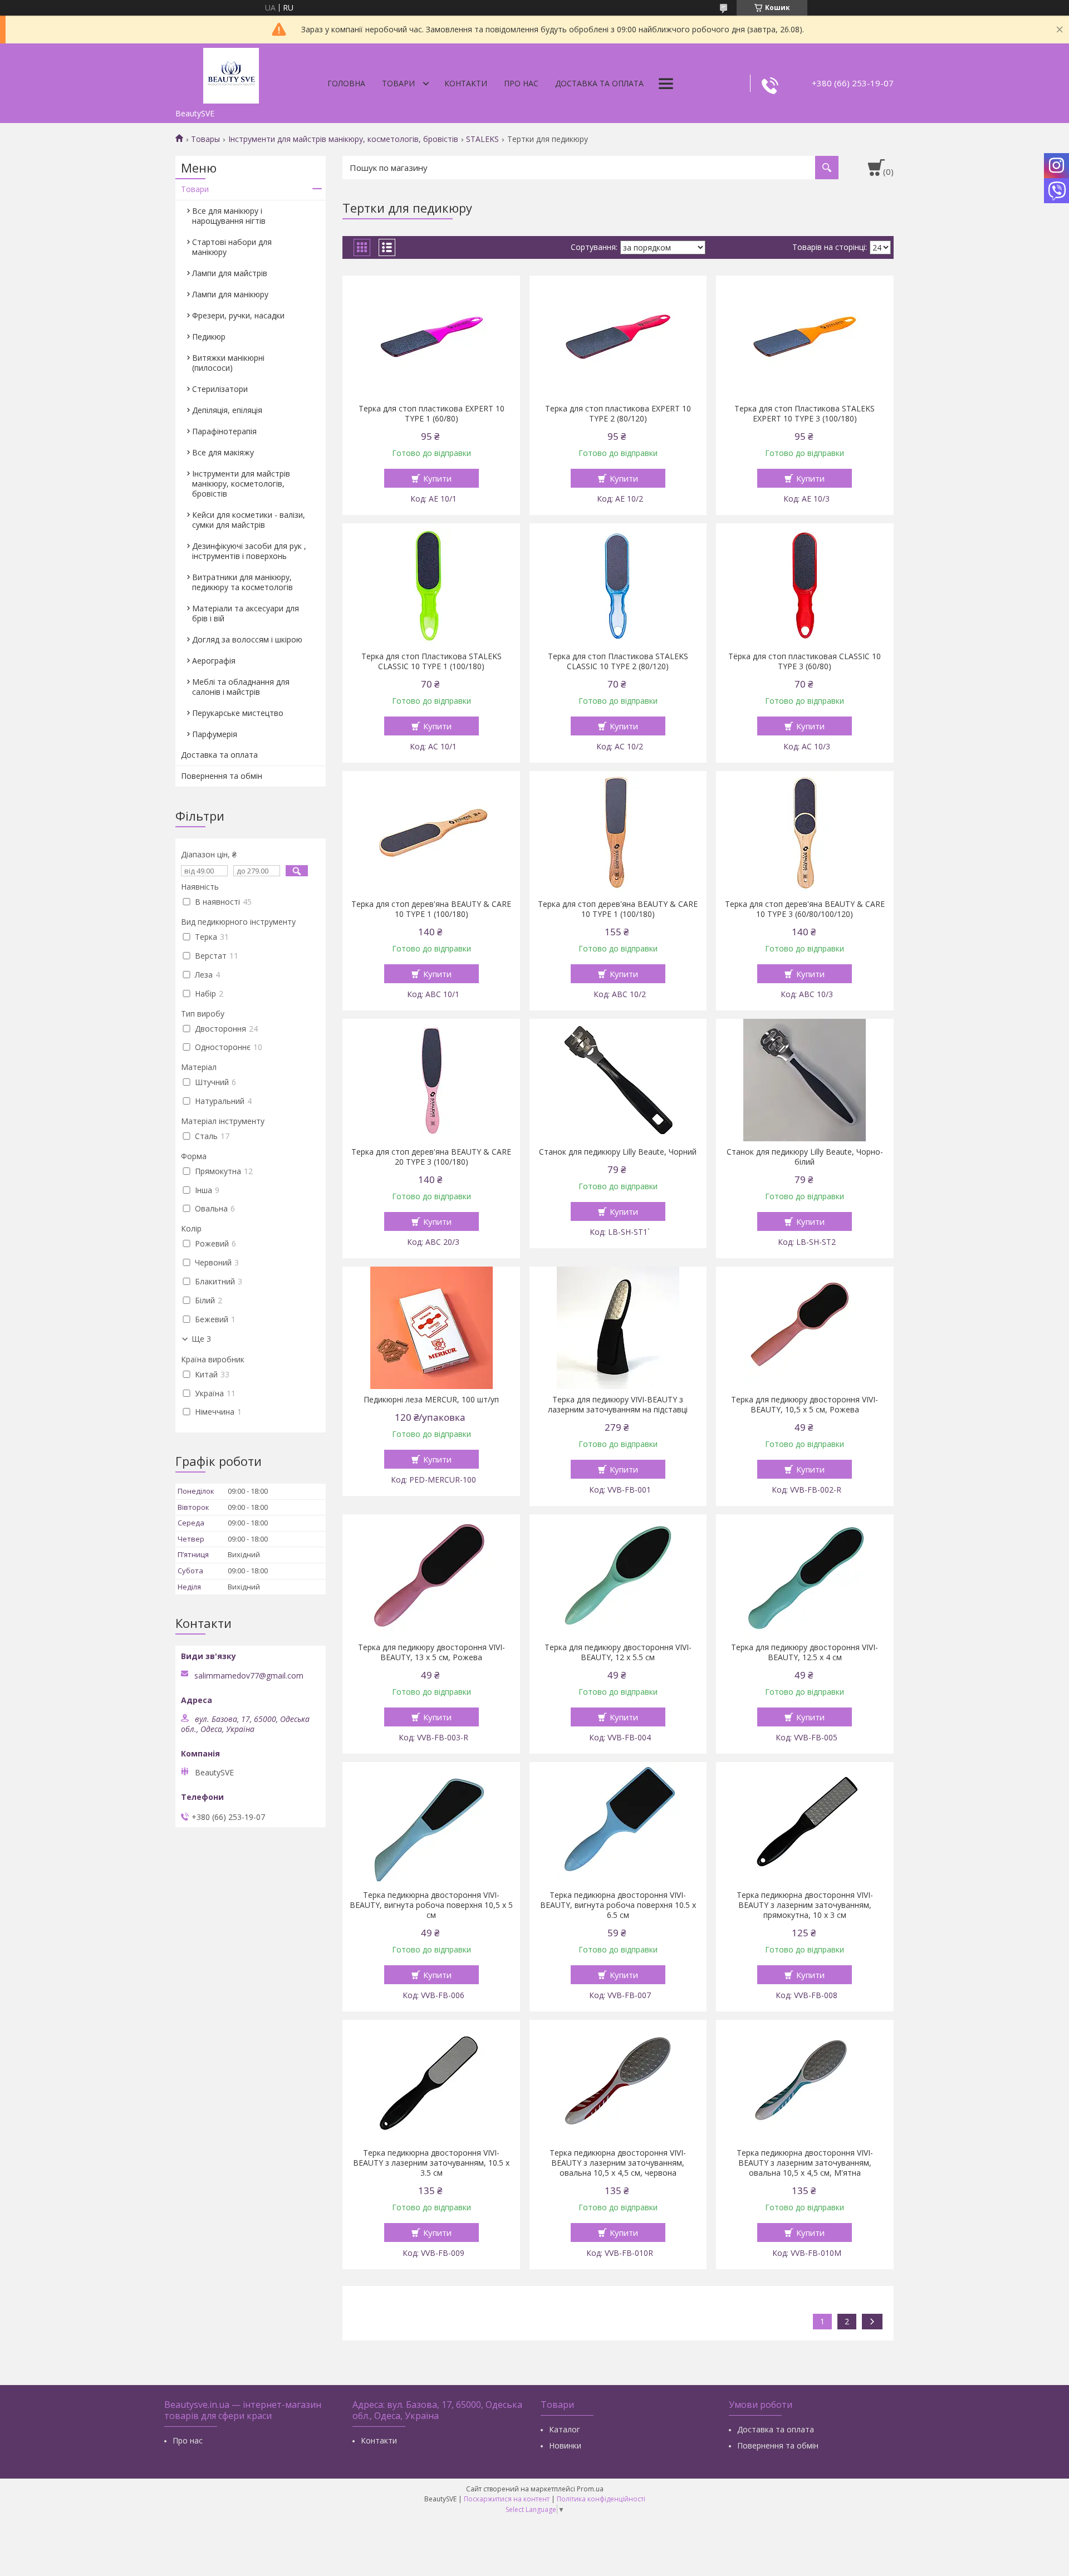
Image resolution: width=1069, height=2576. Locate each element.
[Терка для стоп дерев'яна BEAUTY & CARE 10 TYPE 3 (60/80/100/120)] (805, 832)
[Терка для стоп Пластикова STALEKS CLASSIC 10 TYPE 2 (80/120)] (618, 585)
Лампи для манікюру (230, 294)
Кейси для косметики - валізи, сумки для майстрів (249, 520)
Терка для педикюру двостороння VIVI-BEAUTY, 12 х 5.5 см (618, 1652)
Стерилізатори (220, 389)
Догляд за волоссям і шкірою (247, 639)
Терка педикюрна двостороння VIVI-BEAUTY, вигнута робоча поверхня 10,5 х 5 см (431, 1905)
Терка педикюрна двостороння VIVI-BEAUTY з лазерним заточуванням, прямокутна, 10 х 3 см (805, 1905)
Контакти (466, 83)
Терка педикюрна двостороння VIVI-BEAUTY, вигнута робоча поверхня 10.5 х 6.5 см (618, 1905)
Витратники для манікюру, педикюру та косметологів (242, 582)
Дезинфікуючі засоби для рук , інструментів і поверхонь (249, 551)
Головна (346, 83)
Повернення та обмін (222, 776)
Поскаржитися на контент (507, 2499)
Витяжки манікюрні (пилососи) (228, 363)
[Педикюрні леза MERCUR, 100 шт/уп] (431, 1328)
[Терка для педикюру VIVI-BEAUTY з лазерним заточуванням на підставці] (618, 1328)
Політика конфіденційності (601, 2499)
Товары (205, 139)
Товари (398, 83)
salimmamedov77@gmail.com (249, 1676)
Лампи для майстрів (230, 273)
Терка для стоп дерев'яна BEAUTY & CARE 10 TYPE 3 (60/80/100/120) (805, 909)
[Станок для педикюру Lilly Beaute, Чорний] (618, 1080)
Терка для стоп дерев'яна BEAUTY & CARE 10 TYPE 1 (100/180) (431, 909)
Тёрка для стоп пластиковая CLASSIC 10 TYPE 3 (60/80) (805, 661)
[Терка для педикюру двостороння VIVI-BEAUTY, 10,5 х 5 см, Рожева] (805, 1328)
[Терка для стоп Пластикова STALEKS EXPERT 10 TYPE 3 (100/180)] (805, 337)
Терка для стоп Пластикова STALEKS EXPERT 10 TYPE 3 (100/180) (805, 414)
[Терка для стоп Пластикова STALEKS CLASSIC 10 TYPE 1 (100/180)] (431, 585)
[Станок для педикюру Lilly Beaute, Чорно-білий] (805, 1080)
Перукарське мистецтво (238, 713)
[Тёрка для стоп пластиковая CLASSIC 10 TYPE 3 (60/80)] (805, 585)
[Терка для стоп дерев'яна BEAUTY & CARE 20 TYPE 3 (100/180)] (431, 1080)
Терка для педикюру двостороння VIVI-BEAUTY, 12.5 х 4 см (805, 1652)
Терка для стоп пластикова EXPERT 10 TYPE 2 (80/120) (618, 414)
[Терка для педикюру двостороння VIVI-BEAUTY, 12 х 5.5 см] (618, 1576)
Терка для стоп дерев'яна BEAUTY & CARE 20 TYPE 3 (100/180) (431, 1157)
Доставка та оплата (599, 83)
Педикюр (209, 337)
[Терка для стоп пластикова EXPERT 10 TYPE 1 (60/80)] (431, 337)
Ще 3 (201, 1339)
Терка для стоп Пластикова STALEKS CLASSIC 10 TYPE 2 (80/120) (618, 661)
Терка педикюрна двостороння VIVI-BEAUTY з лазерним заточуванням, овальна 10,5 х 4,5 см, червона (618, 2163)
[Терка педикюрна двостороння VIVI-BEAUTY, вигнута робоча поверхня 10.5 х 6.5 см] (618, 1823)
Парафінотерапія (224, 431)
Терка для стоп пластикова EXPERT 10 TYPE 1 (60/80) (431, 414)
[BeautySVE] (231, 73)
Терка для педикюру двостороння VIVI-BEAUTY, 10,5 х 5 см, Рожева (805, 1405)
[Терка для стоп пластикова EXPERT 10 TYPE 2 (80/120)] (618, 337)
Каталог (565, 2429)
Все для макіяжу (223, 452)
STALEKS (482, 139)
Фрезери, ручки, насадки (238, 315)
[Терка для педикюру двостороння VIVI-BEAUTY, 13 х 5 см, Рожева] (431, 1576)
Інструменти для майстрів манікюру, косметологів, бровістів (343, 139)
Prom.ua (590, 2489)
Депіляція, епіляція (227, 410)
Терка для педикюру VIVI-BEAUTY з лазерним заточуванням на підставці (618, 1405)
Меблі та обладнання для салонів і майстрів (241, 687)
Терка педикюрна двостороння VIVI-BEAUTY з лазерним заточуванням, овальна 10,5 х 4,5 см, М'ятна (805, 2163)
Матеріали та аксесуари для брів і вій (246, 613)
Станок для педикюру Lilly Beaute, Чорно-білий (805, 1157)
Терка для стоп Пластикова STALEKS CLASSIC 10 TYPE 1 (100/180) (431, 661)
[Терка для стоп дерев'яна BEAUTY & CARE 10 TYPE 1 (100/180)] (431, 832)
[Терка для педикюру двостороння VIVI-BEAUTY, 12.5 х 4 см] (805, 1576)
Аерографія (214, 661)
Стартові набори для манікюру (232, 247)
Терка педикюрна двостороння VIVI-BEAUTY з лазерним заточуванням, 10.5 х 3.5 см (431, 2163)
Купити (437, 478)
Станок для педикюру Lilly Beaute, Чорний (618, 1152)
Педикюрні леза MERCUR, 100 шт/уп (431, 1400)
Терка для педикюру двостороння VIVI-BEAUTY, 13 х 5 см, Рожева (431, 1652)
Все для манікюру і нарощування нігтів (229, 216)
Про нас (521, 83)
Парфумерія (215, 734)
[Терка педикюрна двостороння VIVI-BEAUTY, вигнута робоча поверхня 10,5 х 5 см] (431, 1823)
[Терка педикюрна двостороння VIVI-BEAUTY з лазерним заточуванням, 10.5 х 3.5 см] (431, 2081)
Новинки (565, 2445)
